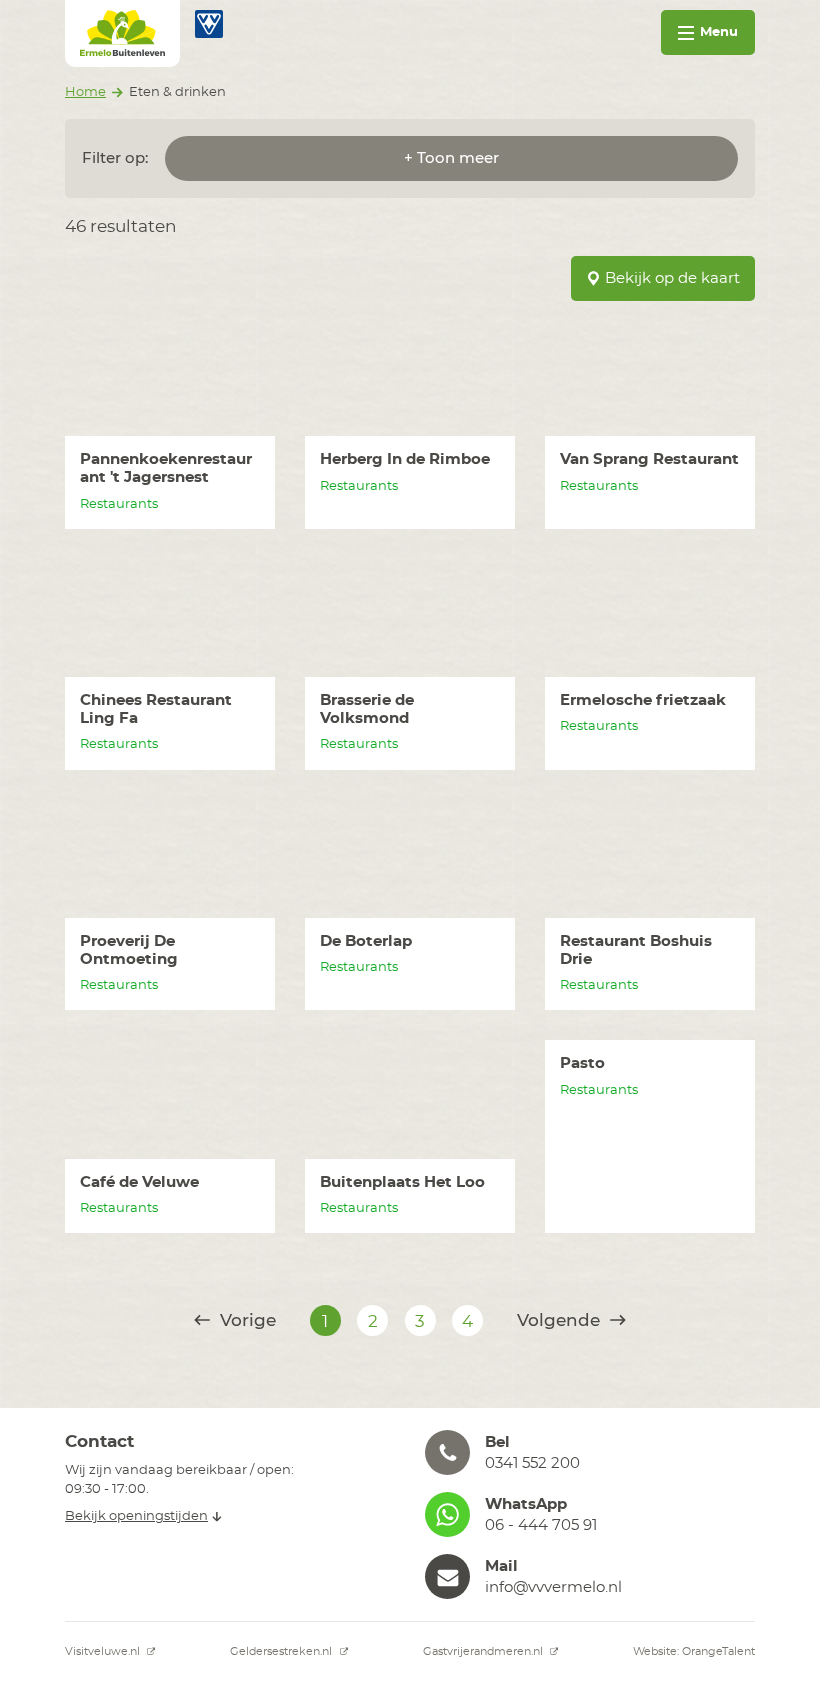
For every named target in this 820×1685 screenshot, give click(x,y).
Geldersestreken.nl (282, 1651)
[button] (590, 1452)
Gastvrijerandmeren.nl (484, 1651)
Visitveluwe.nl (104, 1651)
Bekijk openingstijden (136, 1516)
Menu (719, 32)
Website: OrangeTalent (694, 1651)
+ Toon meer (451, 158)
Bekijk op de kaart (672, 278)
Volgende (561, 1320)
